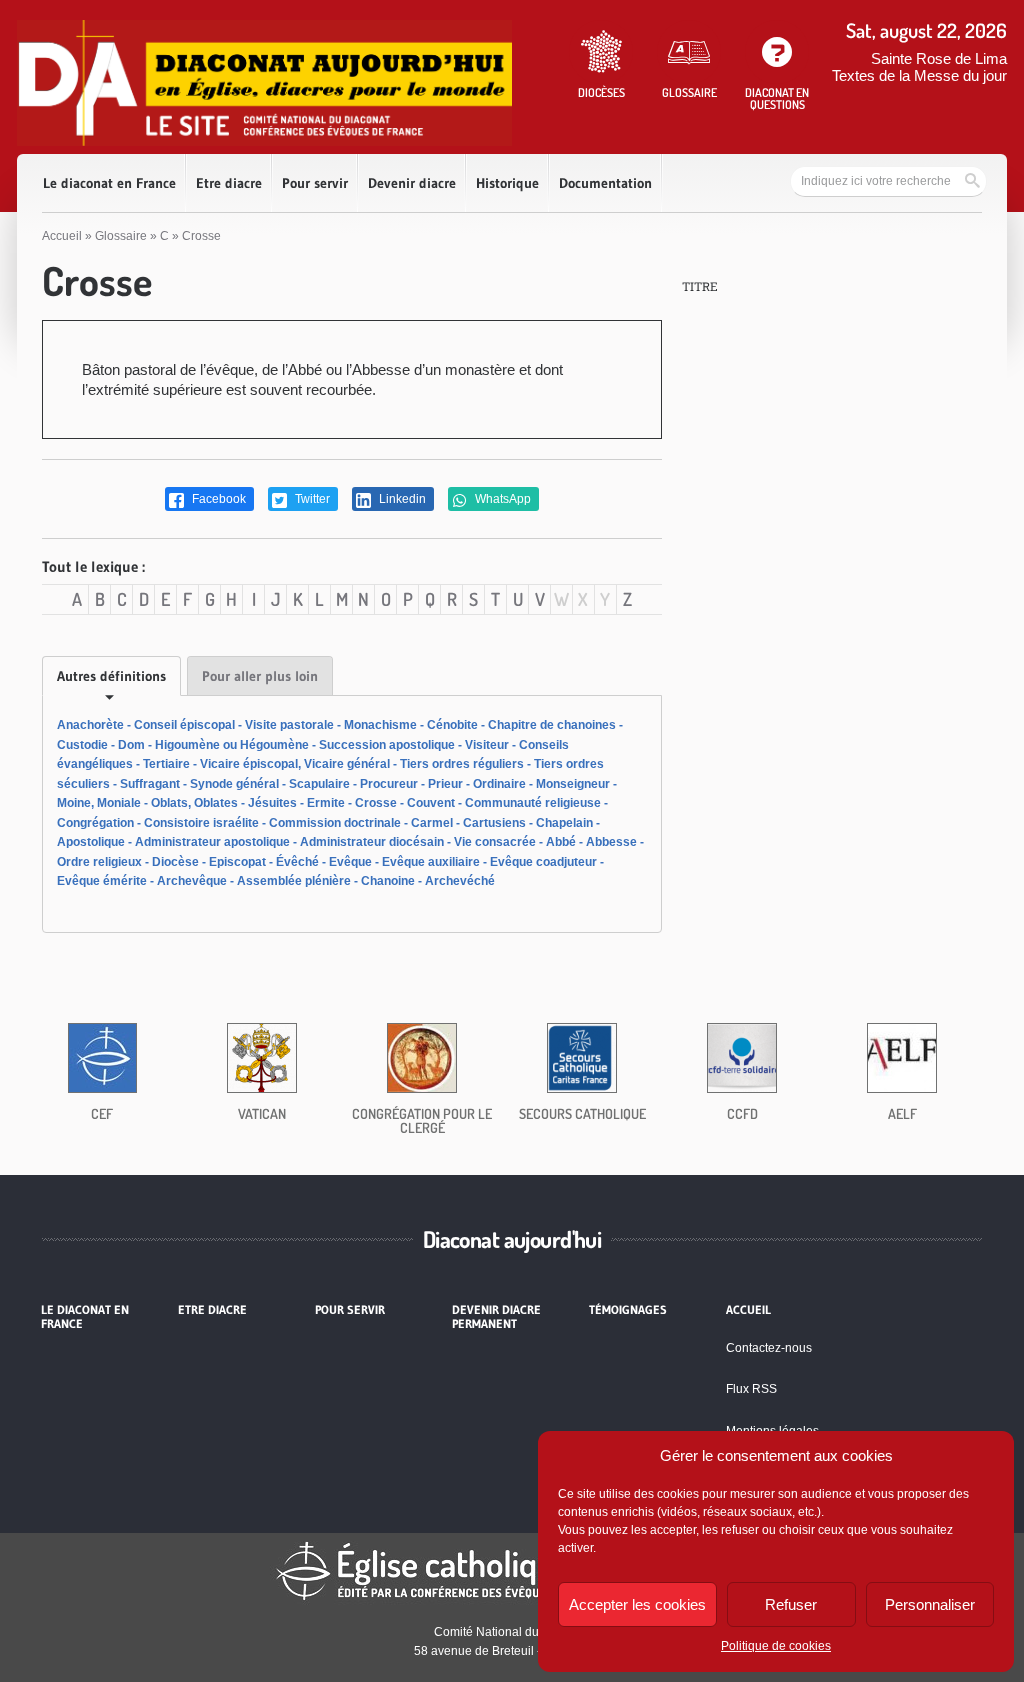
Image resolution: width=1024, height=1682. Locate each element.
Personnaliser (930, 1604)
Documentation (605, 183)
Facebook (217, 499)
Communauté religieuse (533, 803)
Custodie (82, 745)
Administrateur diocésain (372, 842)
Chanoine (388, 881)
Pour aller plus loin (260, 676)
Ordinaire (499, 784)
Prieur (445, 784)
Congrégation (95, 823)
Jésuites (272, 803)
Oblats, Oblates (194, 803)
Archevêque (192, 881)
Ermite (326, 803)
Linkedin (401, 499)
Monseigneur (573, 784)
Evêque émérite (102, 881)
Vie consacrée (495, 842)
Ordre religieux (99, 862)
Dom (131, 745)
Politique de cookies (776, 1646)
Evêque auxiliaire (431, 862)
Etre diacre (229, 183)
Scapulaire (319, 784)
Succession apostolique (387, 745)
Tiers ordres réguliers (462, 764)
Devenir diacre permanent (496, 1317)
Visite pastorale (289, 725)
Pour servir (315, 183)
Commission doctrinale (335, 823)
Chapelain (564, 823)
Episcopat (237, 862)
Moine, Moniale (99, 803)
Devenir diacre (412, 183)
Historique (507, 183)
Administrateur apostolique (212, 842)
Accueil (62, 236)
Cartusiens (494, 823)
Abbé (561, 842)
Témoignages (628, 1310)
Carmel (432, 823)
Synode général (234, 784)
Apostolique (91, 842)
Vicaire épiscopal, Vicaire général (295, 764)
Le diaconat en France (109, 183)
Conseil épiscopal (184, 725)
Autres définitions (111, 676)
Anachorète (90, 725)
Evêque (350, 862)
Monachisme (380, 725)
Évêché (297, 862)
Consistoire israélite (201, 823)
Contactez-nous (769, 1348)
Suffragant (150, 784)
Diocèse (175, 862)
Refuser (791, 1604)
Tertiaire (166, 764)
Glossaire (121, 236)
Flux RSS (751, 1389)
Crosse (376, 803)
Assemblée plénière (294, 881)
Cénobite (452, 725)
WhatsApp (501, 499)
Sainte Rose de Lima (939, 58)
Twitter (311, 499)
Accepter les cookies (637, 1604)
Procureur (389, 784)
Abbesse (611, 842)
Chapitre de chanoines (552, 725)
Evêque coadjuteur (543, 862)
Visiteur (487, 745)
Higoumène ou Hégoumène (232, 745)
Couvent (431, 803)
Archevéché (460, 881)
